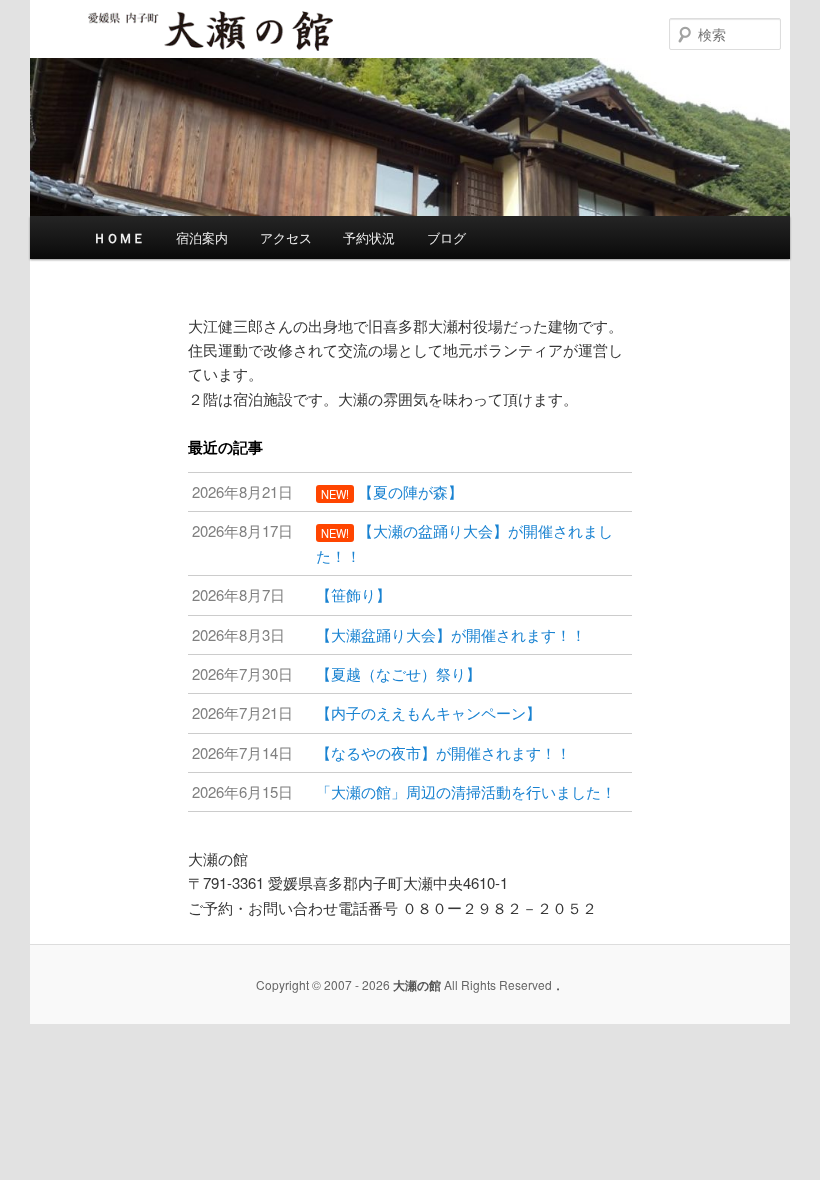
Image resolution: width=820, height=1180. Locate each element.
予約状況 (369, 237)
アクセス (286, 237)
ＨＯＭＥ (119, 237)
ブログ (446, 237)
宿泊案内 (202, 237)
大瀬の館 (148, 49)
